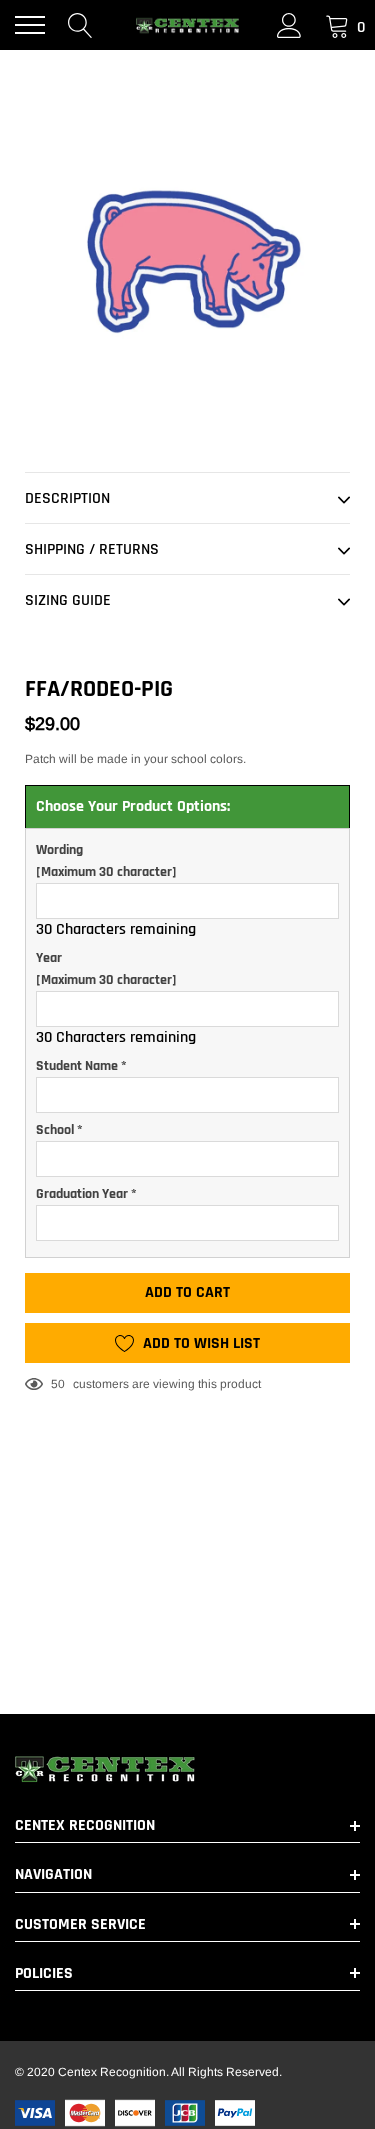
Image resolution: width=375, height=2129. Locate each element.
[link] (187, 1769)
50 (58, 1384)
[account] (289, 25)
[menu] (30, 25)
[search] (80, 25)
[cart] (337, 25)
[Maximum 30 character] (106, 861)
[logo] (188, 25)
